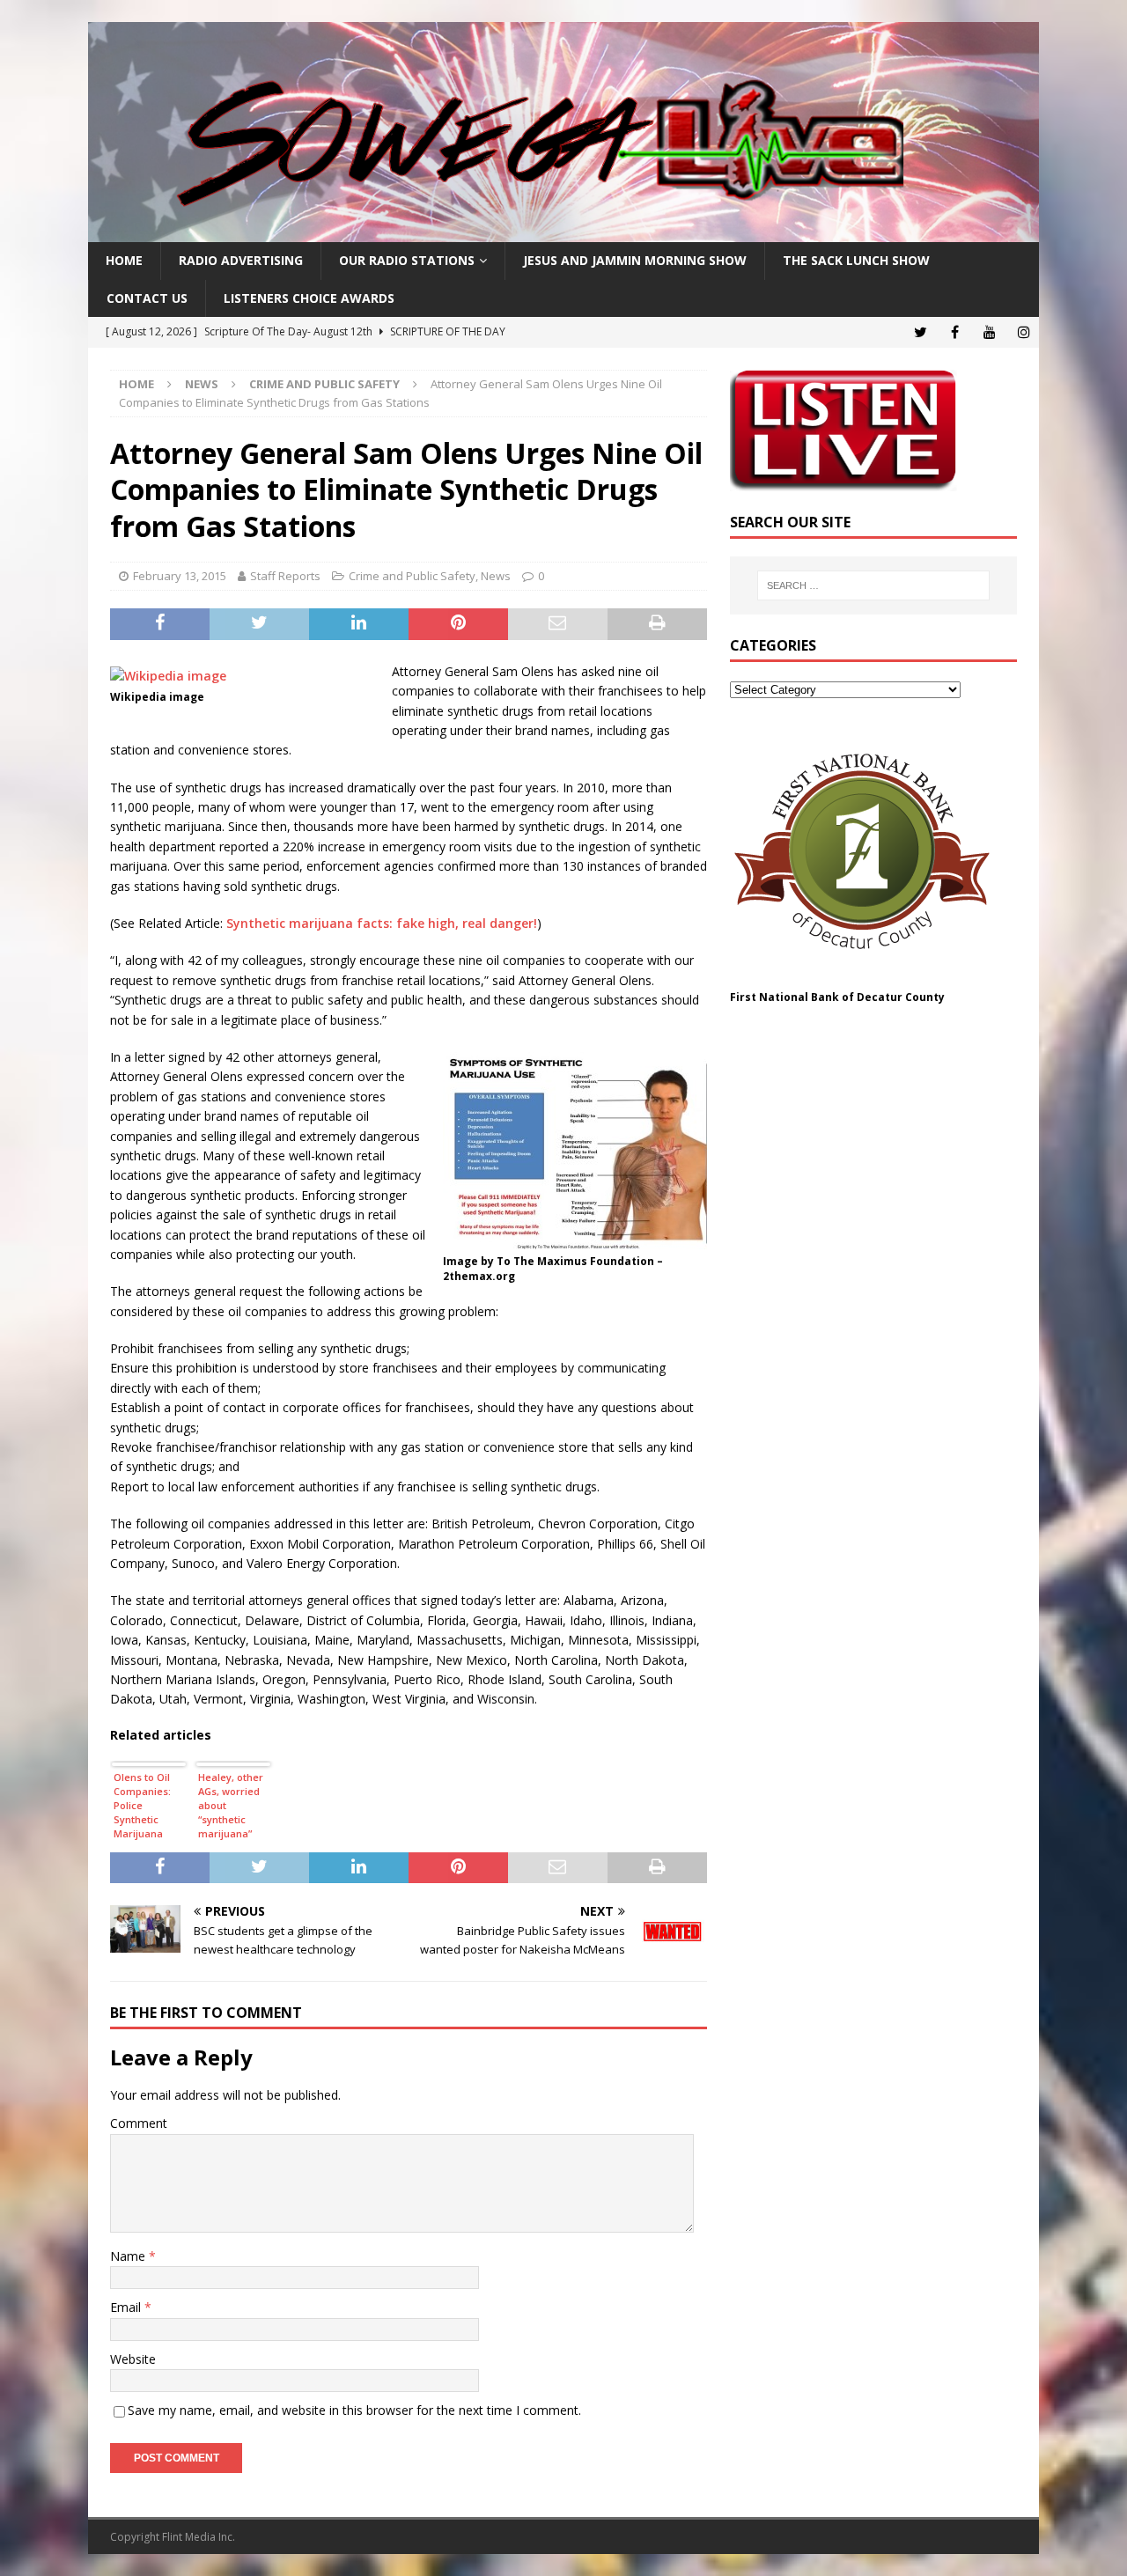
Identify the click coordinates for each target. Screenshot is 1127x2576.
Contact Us (147, 298)
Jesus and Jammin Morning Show (635, 260)
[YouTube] (989, 332)
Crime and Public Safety (412, 576)
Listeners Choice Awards (309, 298)
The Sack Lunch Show (856, 260)
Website (133, 2359)
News (202, 384)
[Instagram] (1024, 332)
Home (124, 260)
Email (127, 2307)
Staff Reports (285, 576)
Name (129, 2256)
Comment (139, 2123)
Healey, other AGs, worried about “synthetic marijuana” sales (231, 1807)
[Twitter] (921, 332)
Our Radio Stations (407, 260)
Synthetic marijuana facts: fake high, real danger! (382, 923)
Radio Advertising (241, 260)
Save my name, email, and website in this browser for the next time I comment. (354, 2410)
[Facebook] (955, 332)
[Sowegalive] (563, 232)
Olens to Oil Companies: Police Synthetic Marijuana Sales (142, 1807)
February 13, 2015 (180, 576)
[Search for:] (873, 585)
